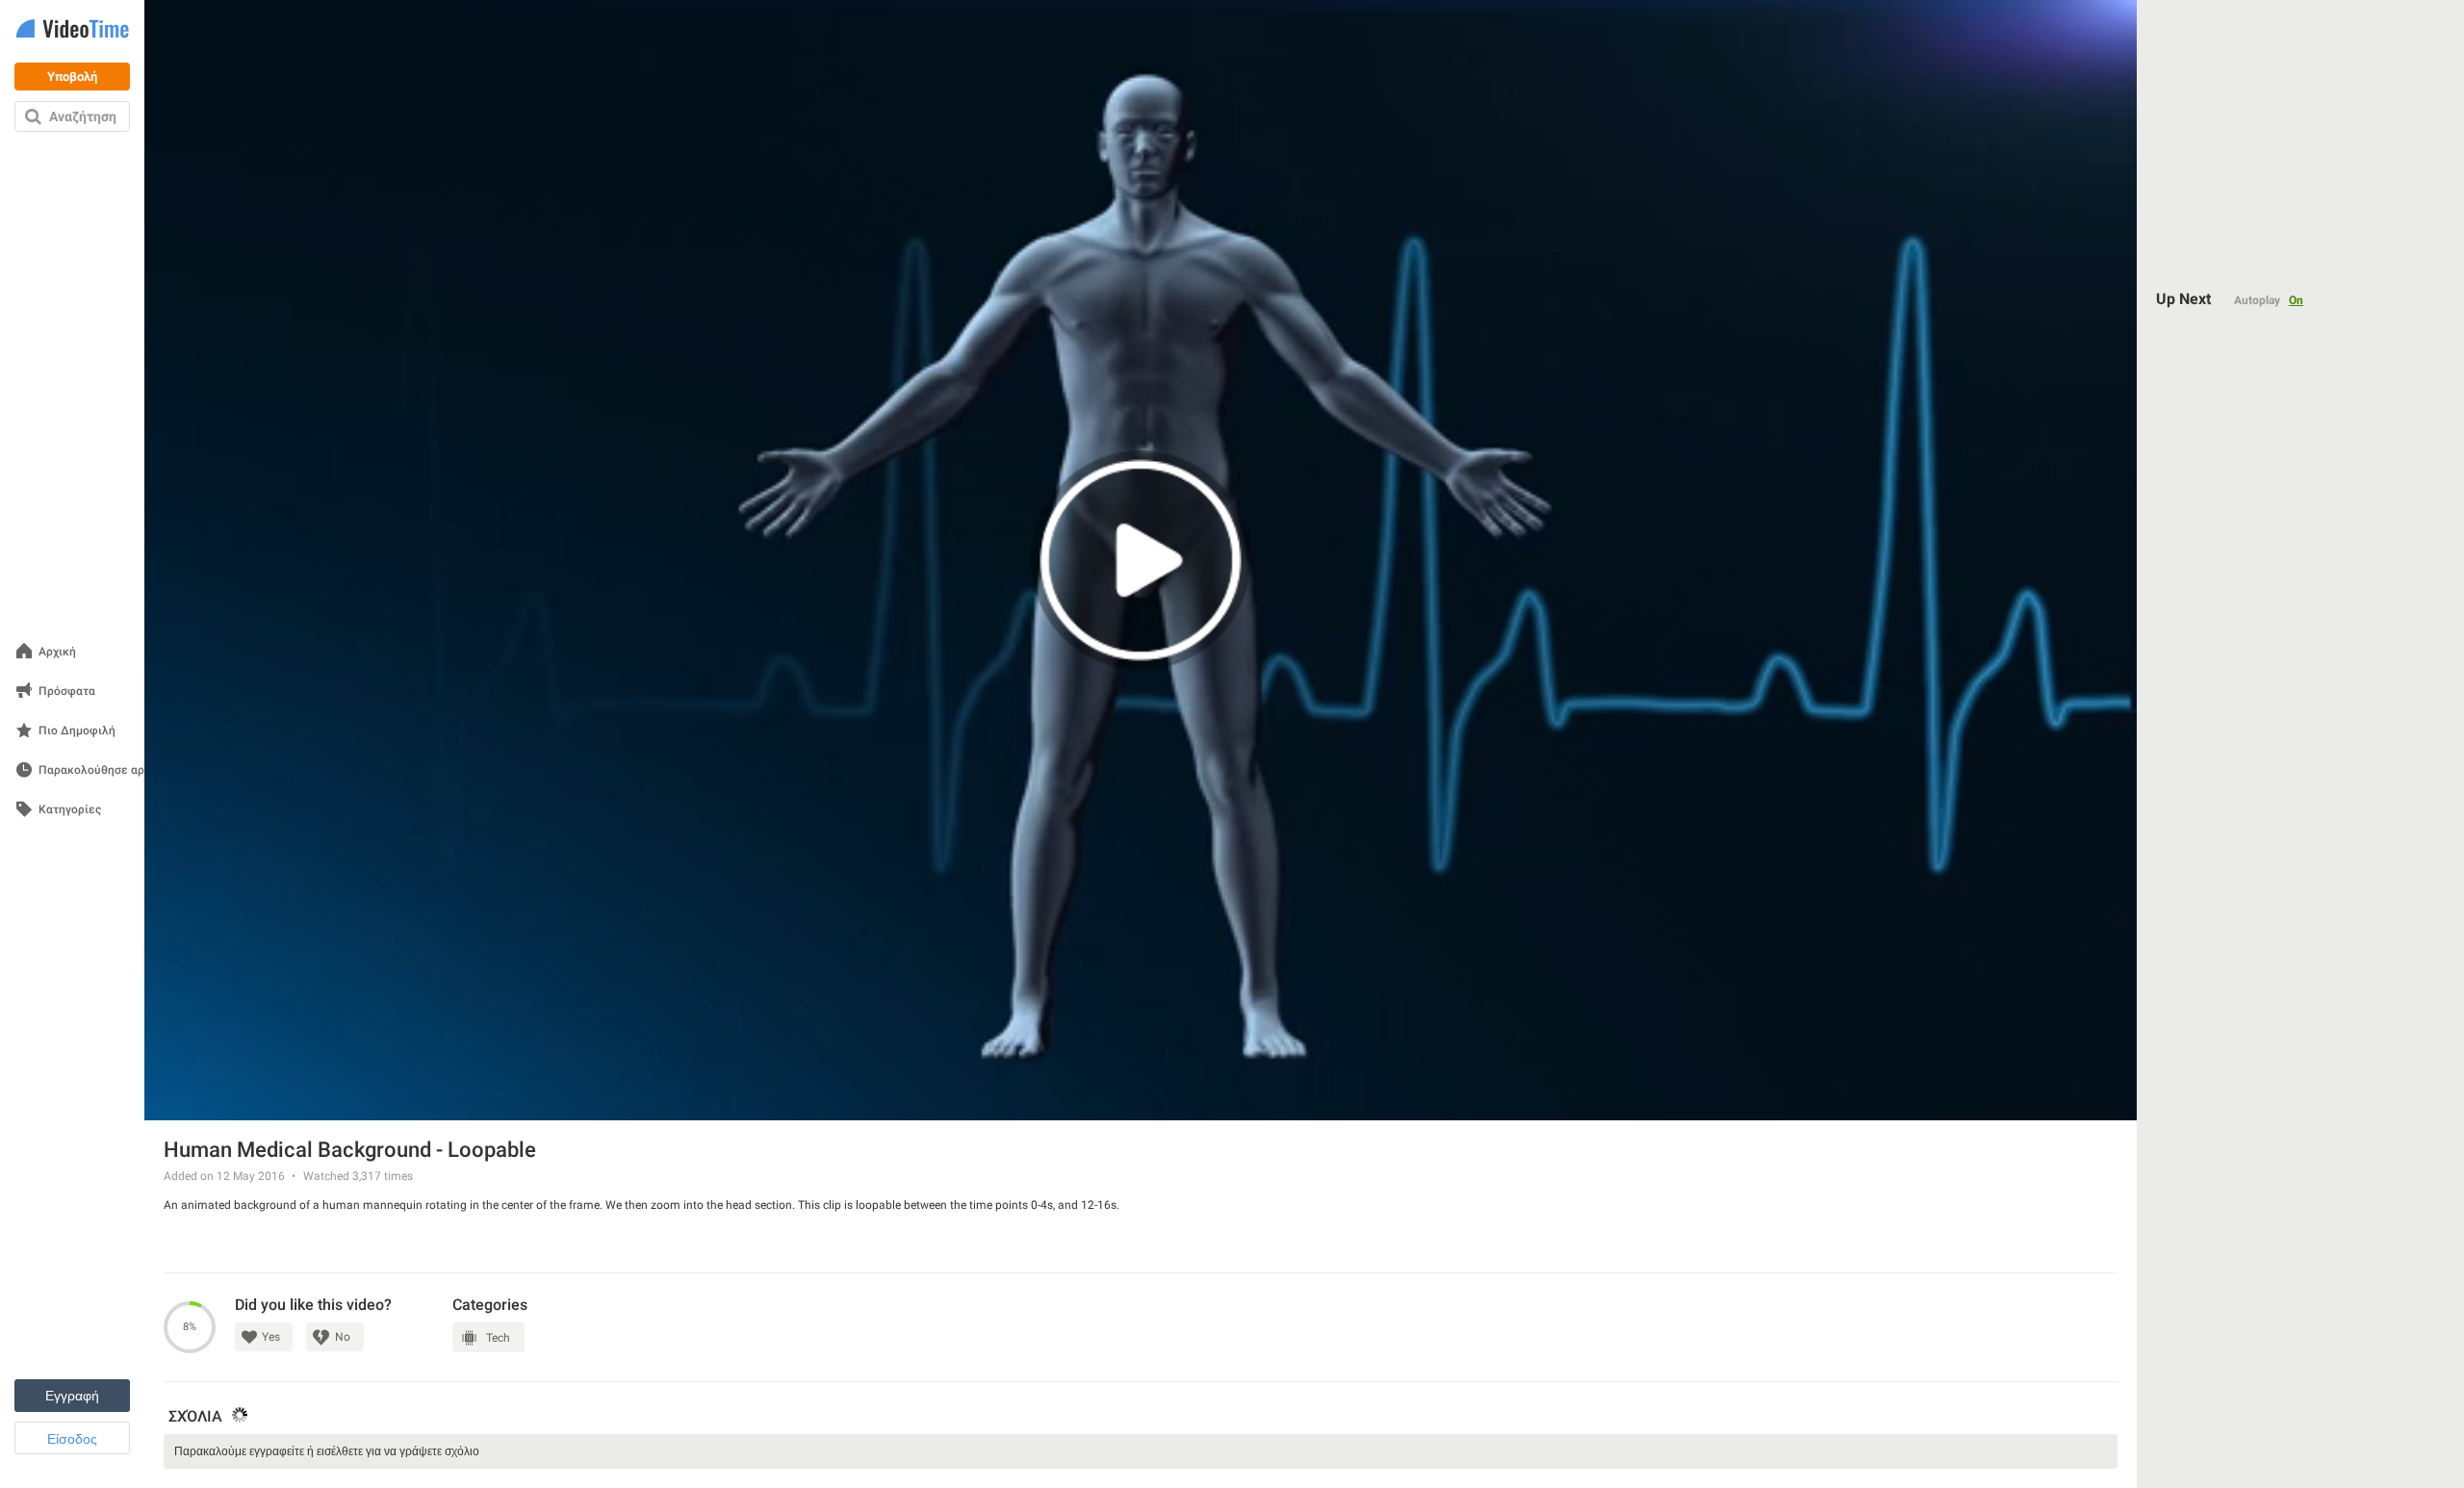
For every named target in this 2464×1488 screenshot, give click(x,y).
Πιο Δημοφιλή (77, 731)
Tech (498, 1338)
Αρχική (57, 652)
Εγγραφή (72, 1396)
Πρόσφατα (67, 692)
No (343, 1337)
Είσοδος (72, 1439)
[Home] (72, 30)
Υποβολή (72, 77)
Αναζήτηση (83, 116)
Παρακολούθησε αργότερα (111, 770)
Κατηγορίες (70, 810)
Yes (271, 1337)
